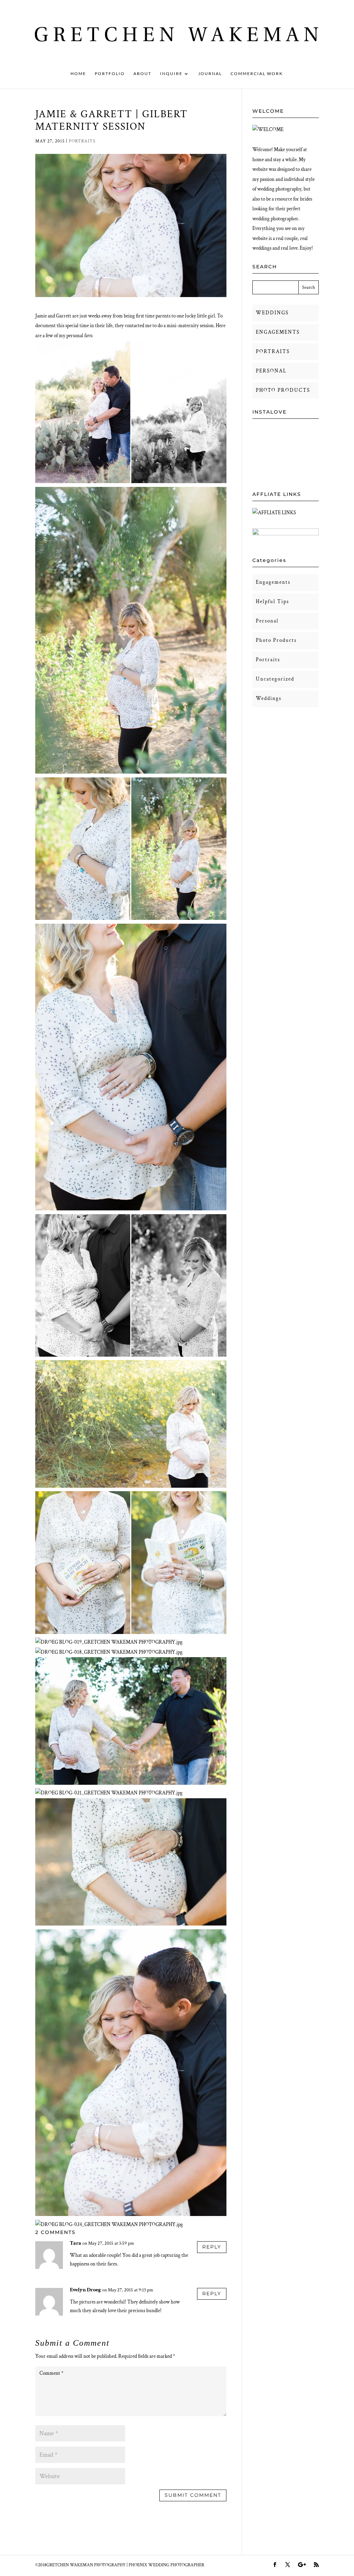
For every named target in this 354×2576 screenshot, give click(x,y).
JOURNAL (210, 74)
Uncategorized (275, 679)
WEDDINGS (272, 313)
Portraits (82, 141)
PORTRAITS (273, 352)
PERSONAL (271, 371)
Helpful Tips (272, 602)
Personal (267, 621)
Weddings (269, 698)
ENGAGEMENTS (278, 332)
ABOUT (142, 74)
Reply (212, 2247)
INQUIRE (171, 74)
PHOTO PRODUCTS (283, 390)
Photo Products (276, 640)
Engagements (273, 582)
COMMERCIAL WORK (257, 74)
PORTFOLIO (110, 74)
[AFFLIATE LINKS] (274, 513)
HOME (78, 74)
